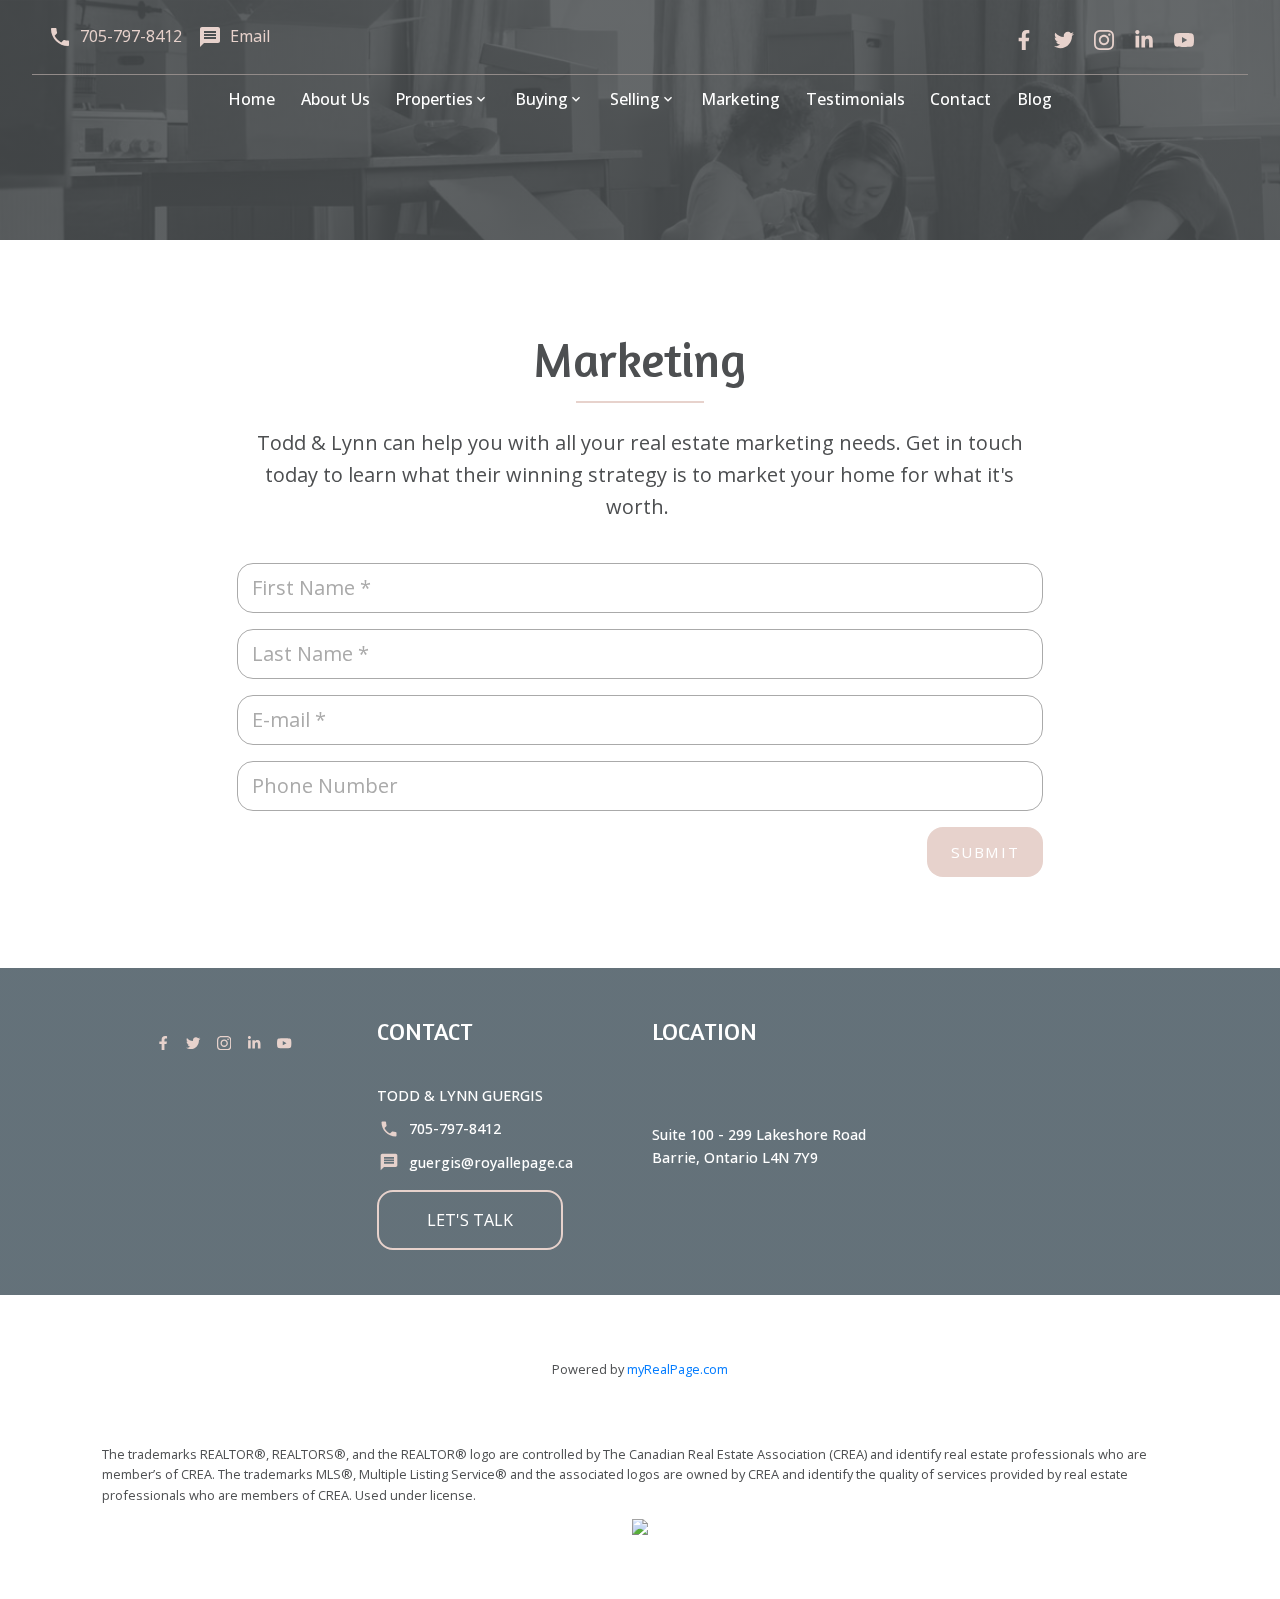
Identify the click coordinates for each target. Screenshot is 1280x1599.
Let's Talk (470, 1220)
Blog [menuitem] (1034, 99)
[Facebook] (1024, 40)
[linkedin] (1144, 40)
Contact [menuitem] (960, 99)
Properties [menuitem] (434, 99)
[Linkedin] (258, 1043)
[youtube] (1184, 40)
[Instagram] (228, 1043)
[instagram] (1104, 40)
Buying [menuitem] (541, 99)
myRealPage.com (677, 1369)
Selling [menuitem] (635, 99)
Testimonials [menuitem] (855, 99)
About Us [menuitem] (335, 99)
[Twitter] (1064, 40)
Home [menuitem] (251, 99)
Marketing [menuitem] (740, 99)
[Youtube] (288, 1043)
